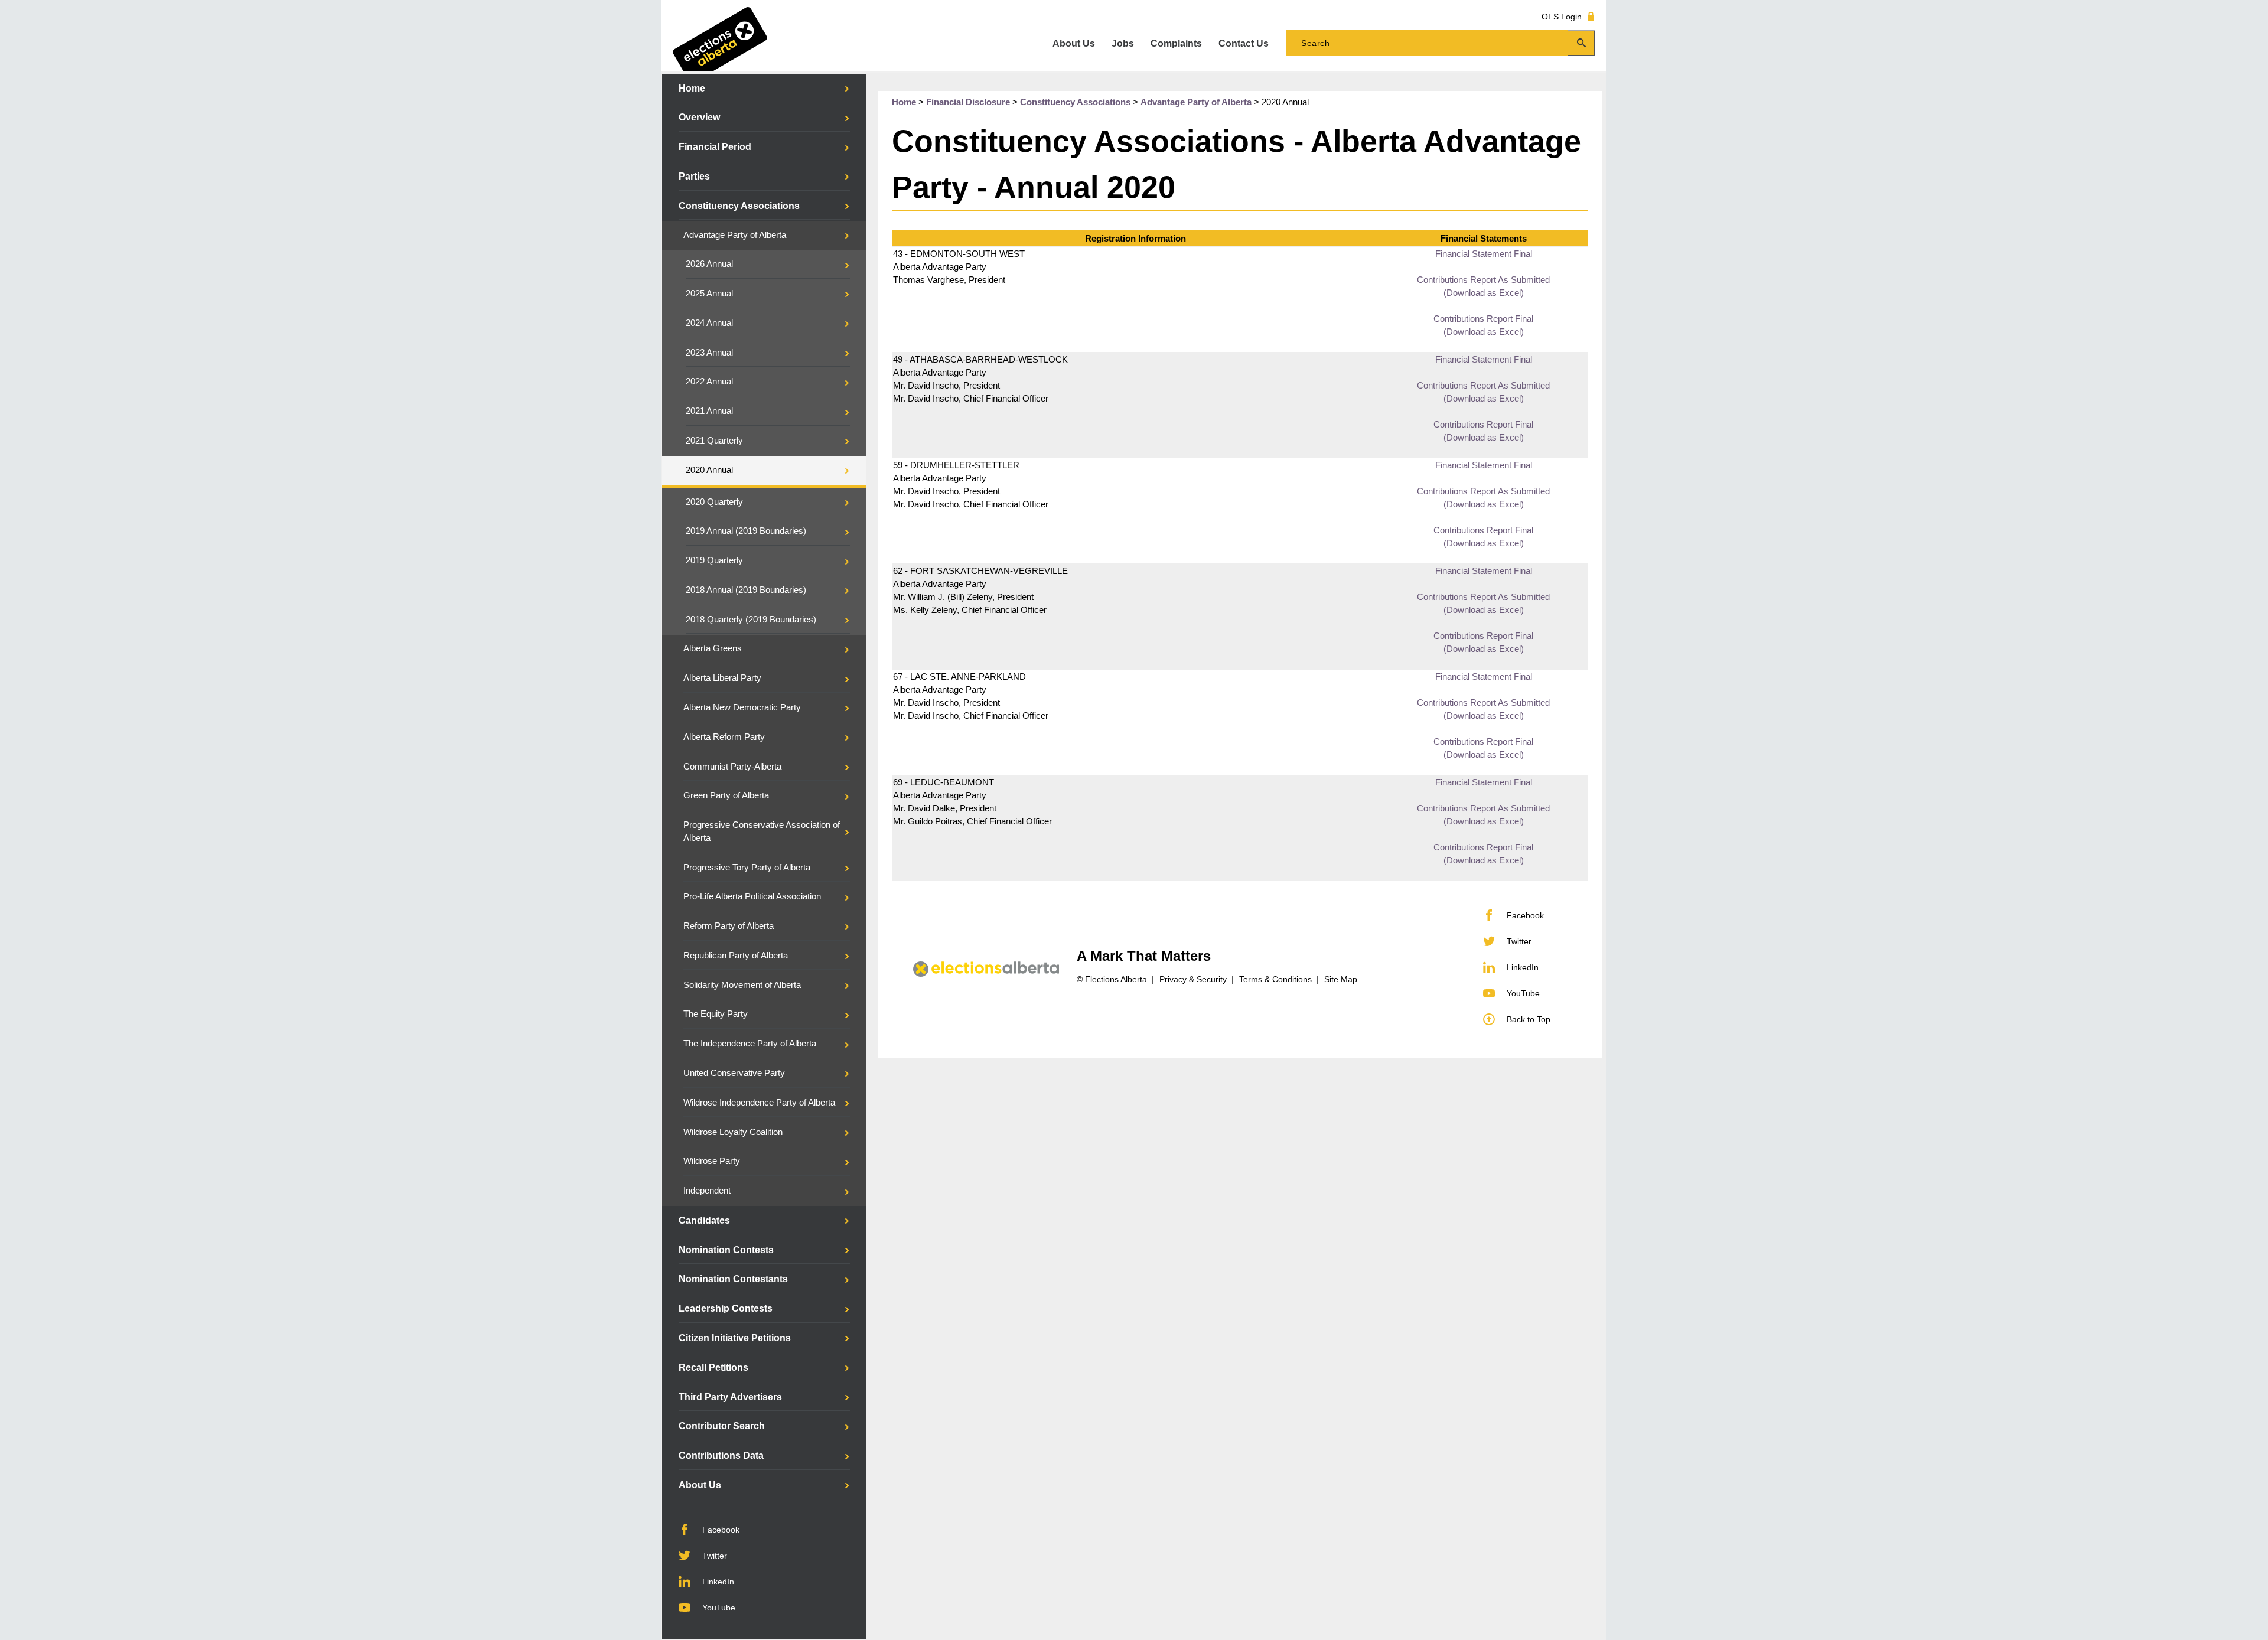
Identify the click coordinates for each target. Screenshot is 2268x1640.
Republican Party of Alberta (736, 956)
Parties (694, 176)
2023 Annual (709, 353)
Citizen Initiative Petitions (735, 1338)
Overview (699, 117)
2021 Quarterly (714, 441)
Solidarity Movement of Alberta (742, 985)
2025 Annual (709, 294)
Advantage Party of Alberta (735, 235)
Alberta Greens (713, 648)
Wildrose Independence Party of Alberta (759, 1103)
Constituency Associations (739, 206)
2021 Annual (709, 411)
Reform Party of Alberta (729, 926)
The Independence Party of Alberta (750, 1044)
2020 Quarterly (714, 502)
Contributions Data (721, 1455)
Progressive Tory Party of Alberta (747, 868)
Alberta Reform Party (724, 737)
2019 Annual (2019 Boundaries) (746, 531)
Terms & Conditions (1275, 979)
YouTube (719, 1608)
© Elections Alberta (1112, 979)
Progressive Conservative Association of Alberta (762, 832)
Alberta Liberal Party (722, 678)
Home (692, 88)
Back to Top (1529, 1019)
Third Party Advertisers (730, 1397)
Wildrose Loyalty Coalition (733, 1132)
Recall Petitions (713, 1367)
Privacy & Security (1193, 979)
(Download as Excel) (1484, 293)
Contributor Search (722, 1426)
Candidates (704, 1220)
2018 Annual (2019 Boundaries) (746, 590)
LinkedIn (718, 1582)
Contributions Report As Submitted (1483, 280)
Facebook (721, 1530)
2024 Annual (709, 323)
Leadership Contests (726, 1308)
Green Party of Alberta (726, 795)
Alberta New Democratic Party (742, 707)
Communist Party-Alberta (732, 767)
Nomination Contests (726, 1250)
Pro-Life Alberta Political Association (752, 896)
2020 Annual (709, 470)
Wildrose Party (712, 1161)
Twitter (715, 1556)
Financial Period (715, 147)
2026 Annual (709, 264)
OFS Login (1562, 16)
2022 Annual (709, 382)
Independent (707, 1191)
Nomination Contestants (733, 1279)
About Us (700, 1485)
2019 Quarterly (714, 560)
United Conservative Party (734, 1073)
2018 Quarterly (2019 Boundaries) (751, 620)
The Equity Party (716, 1014)
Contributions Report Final (1483, 319)
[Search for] (1441, 43)
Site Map (1341, 979)
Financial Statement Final (1484, 254)
